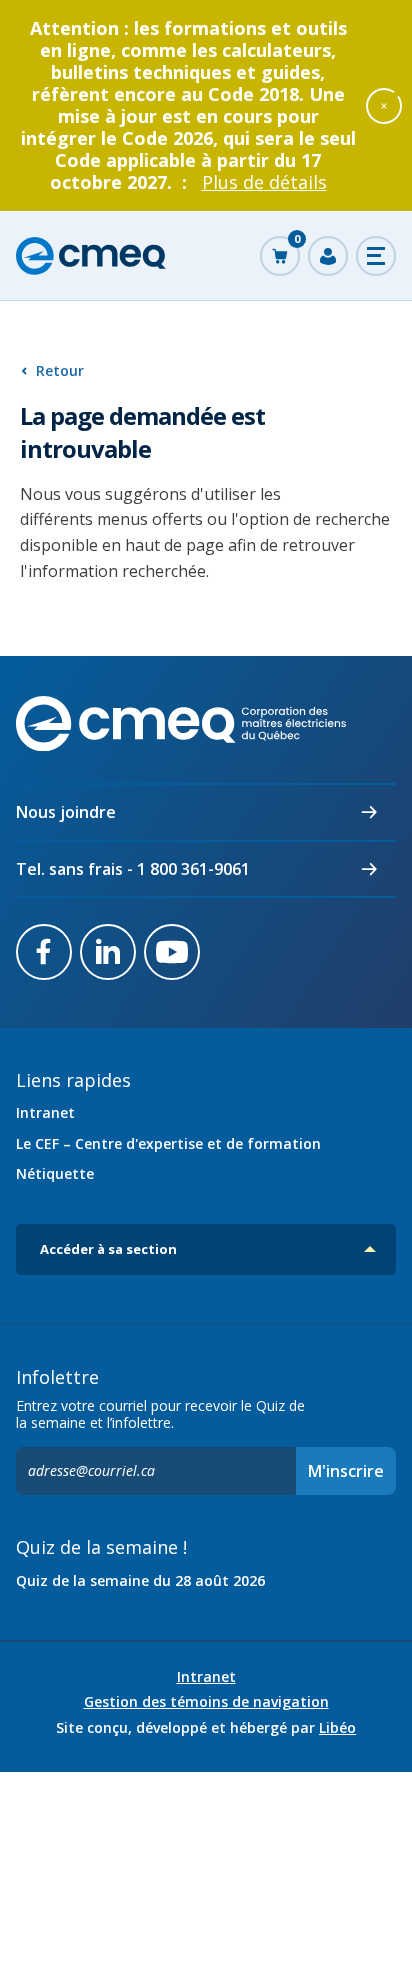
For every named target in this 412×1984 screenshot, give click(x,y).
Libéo (337, 1727)
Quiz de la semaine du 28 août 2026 (140, 1580)
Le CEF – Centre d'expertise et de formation (168, 1143)
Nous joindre (66, 812)
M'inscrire (346, 1471)
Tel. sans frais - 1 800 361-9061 (133, 869)
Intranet (45, 1112)
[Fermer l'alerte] (384, 105)
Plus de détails (264, 182)
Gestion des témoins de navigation (206, 1702)
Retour (60, 370)
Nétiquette (55, 1173)
